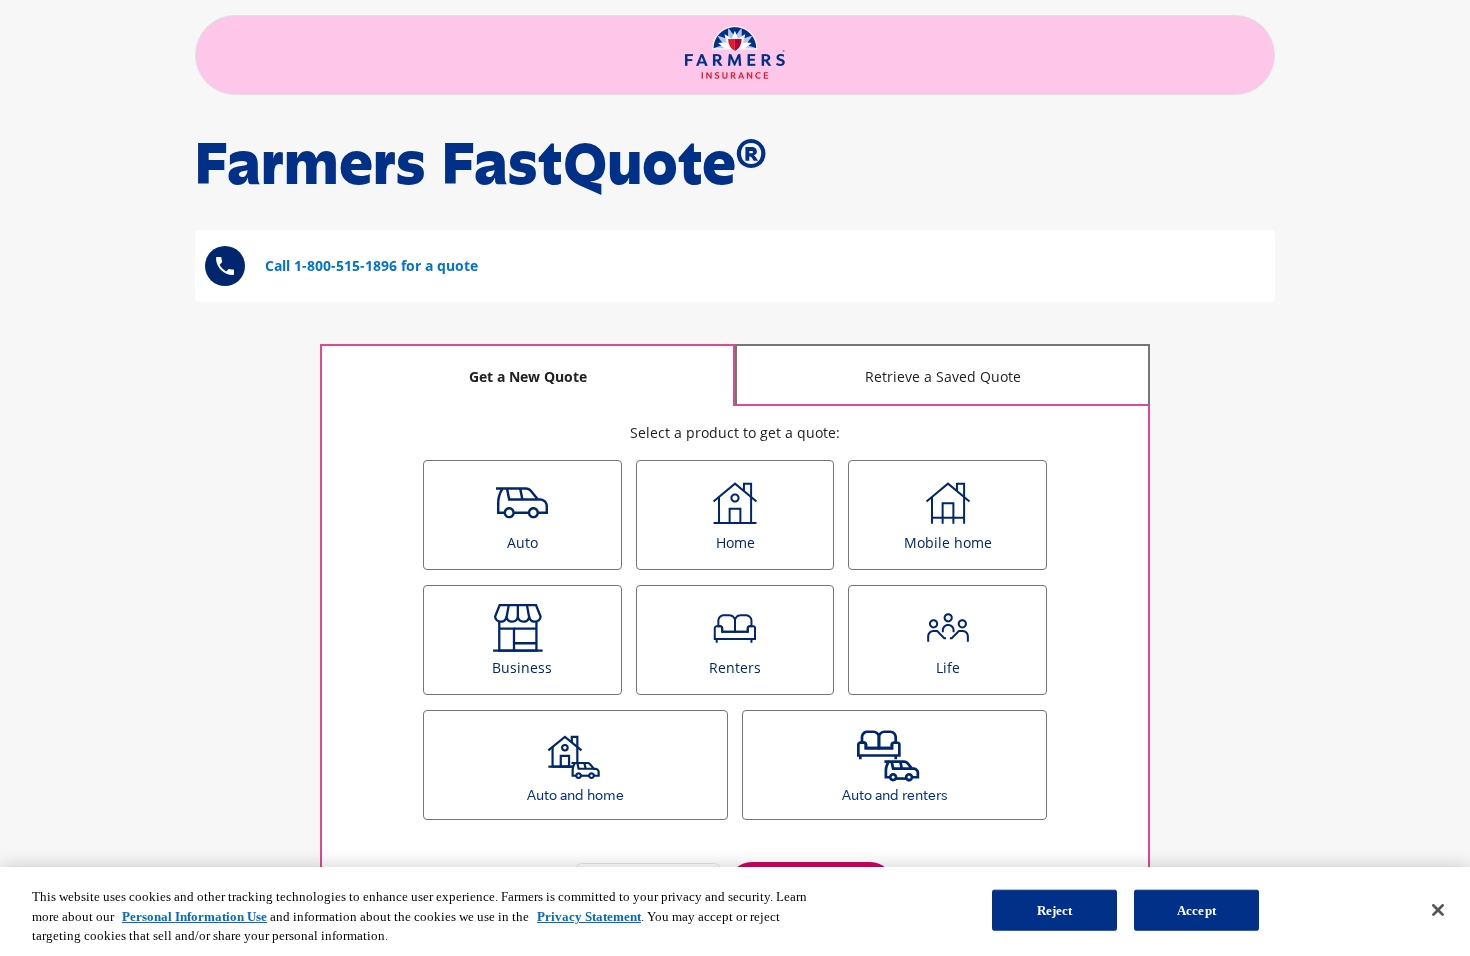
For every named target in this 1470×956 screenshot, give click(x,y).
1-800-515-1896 (345, 265)
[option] (522, 515)
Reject (1055, 909)
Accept (1196, 909)
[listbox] (735, 647)
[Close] (1438, 910)
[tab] (527, 375)
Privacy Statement (589, 916)
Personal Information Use (194, 916)
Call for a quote (371, 265)
